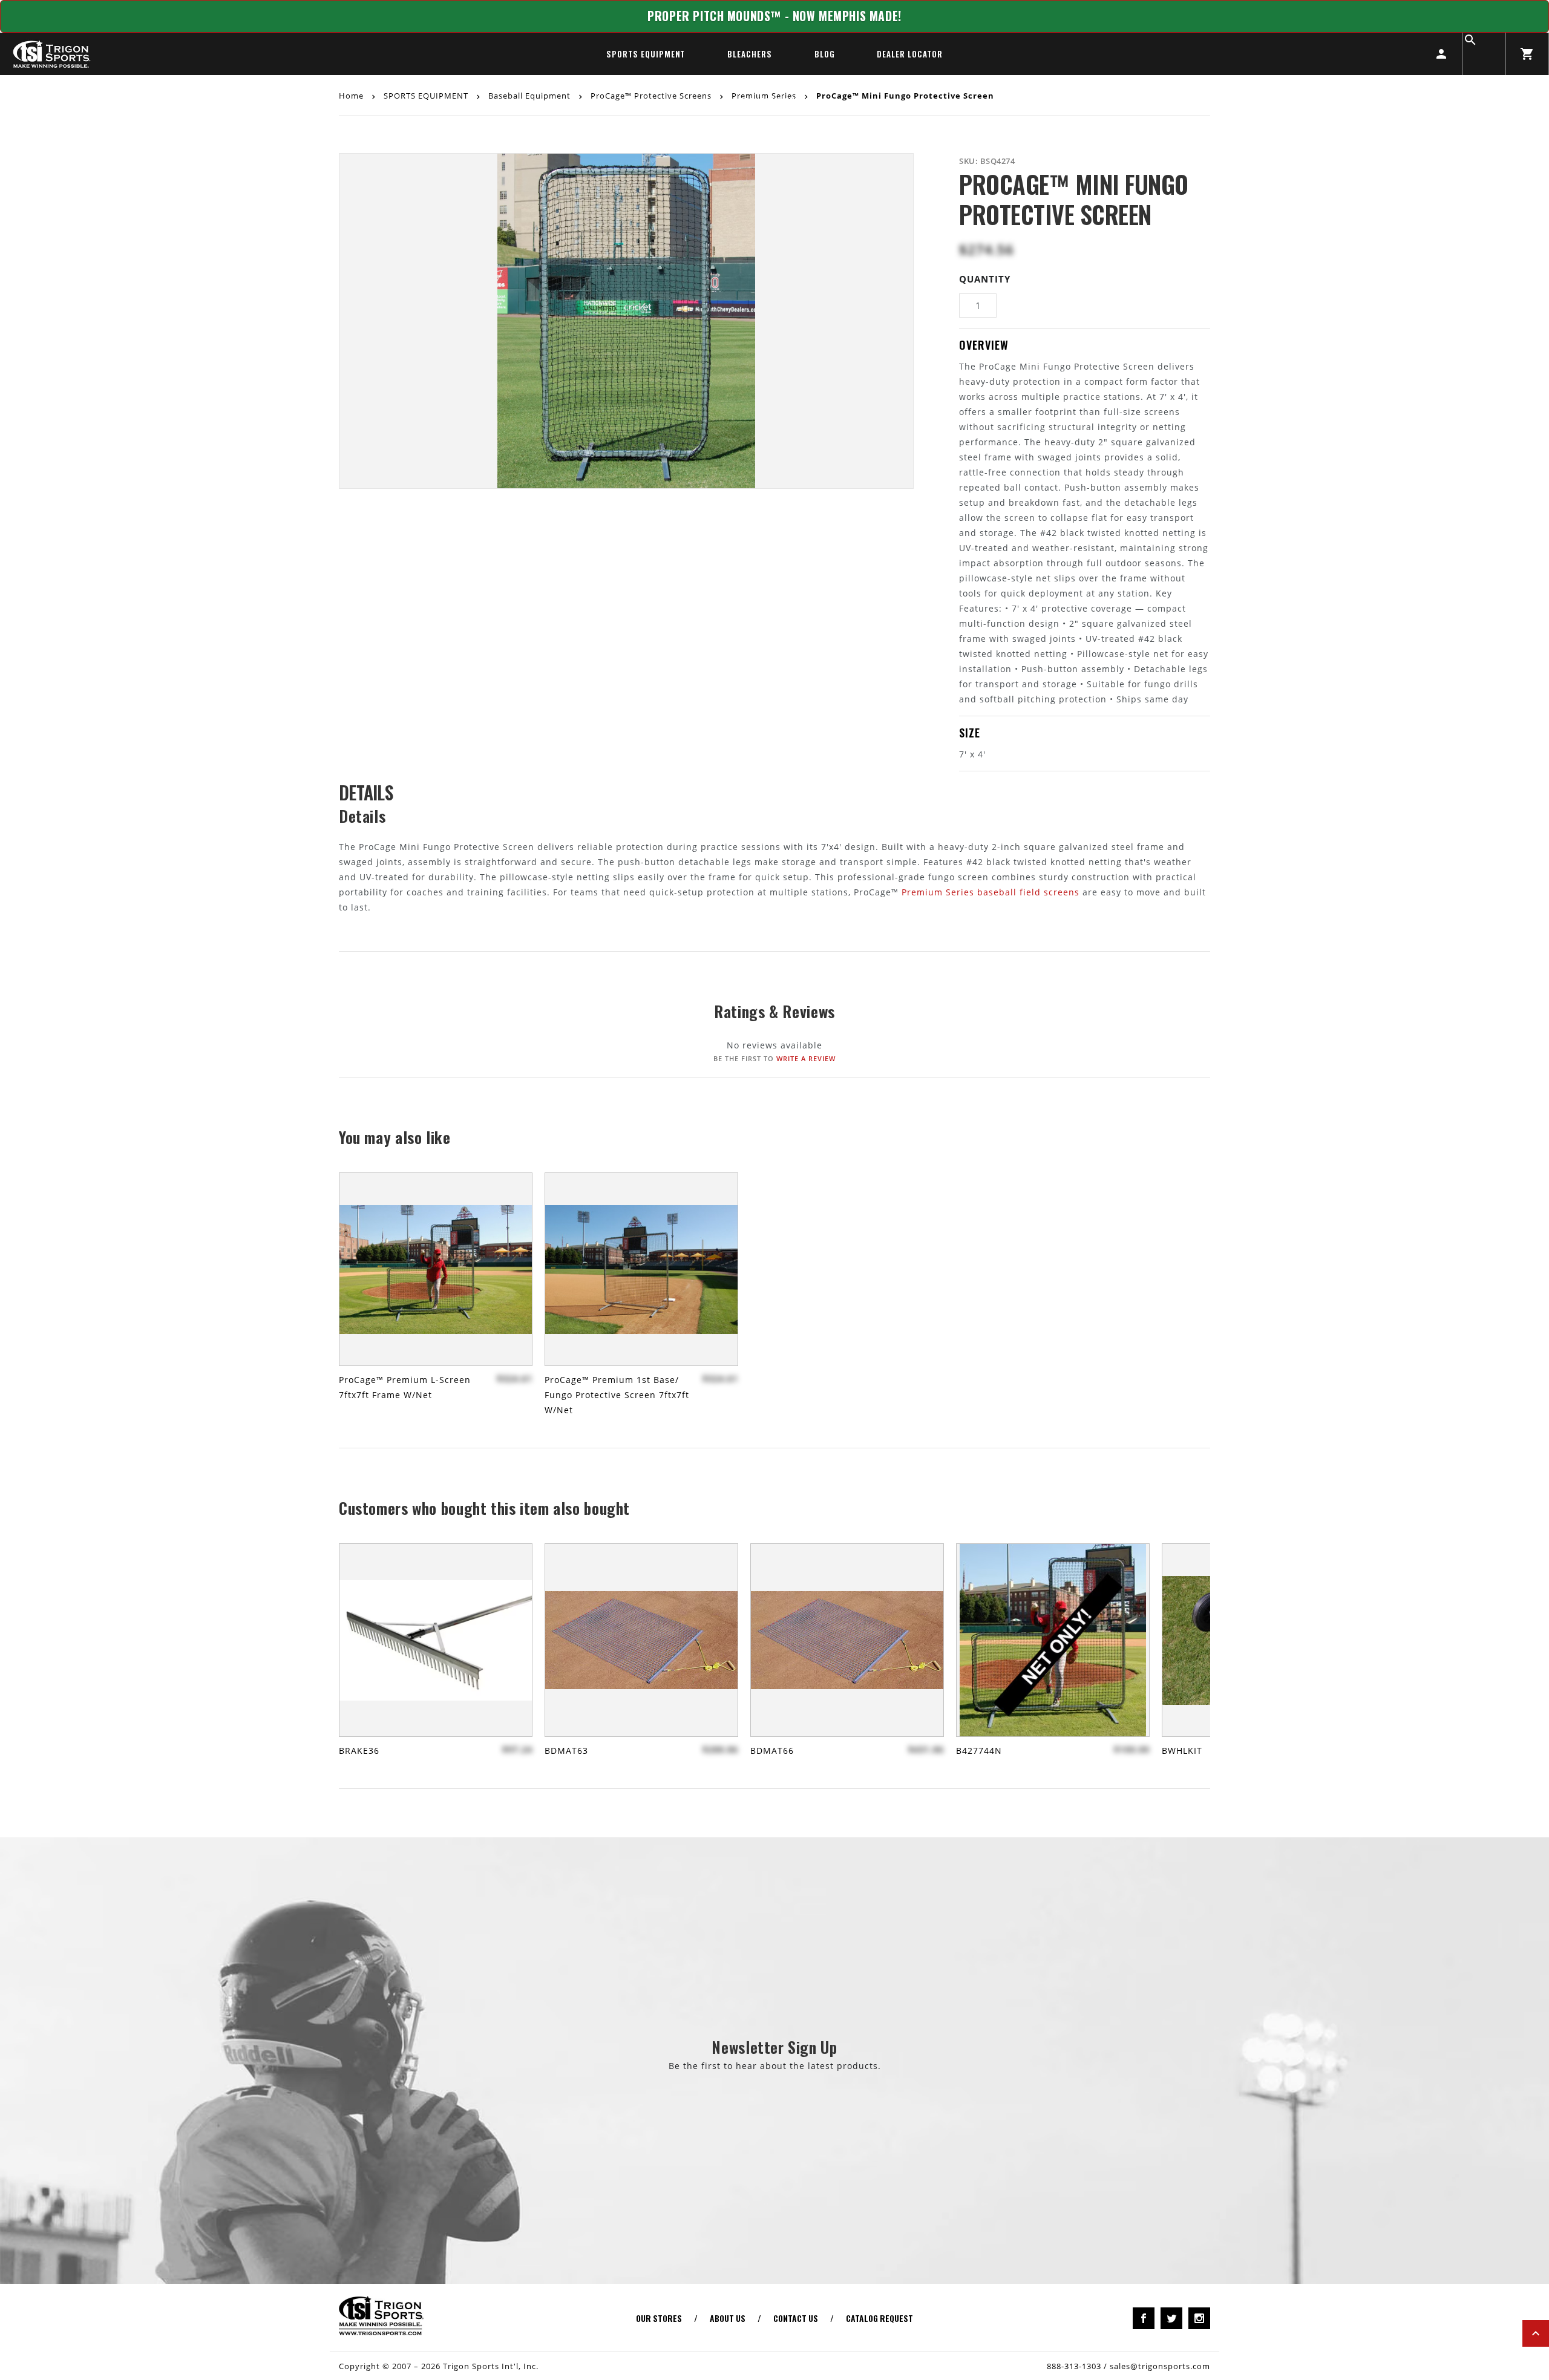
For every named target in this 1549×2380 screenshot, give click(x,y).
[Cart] (1527, 54)
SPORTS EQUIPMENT (646, 54)
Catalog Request (879, 2318)
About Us (728, 2318)
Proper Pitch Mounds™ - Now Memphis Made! (774, 16)
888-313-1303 (1074, 2366)
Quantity (985, 279)
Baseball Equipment (529, 95)
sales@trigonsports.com (1160, 2366)
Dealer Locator (909, 54)
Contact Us (796, 2318)
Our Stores (659, 2318)
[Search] (1484, 54)
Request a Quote (775, 101)
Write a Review (806, 1058)
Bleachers (749, 54)
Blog (825, 54)
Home (352, 95)
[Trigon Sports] (51, 54)
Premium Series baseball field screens (991, 892)
